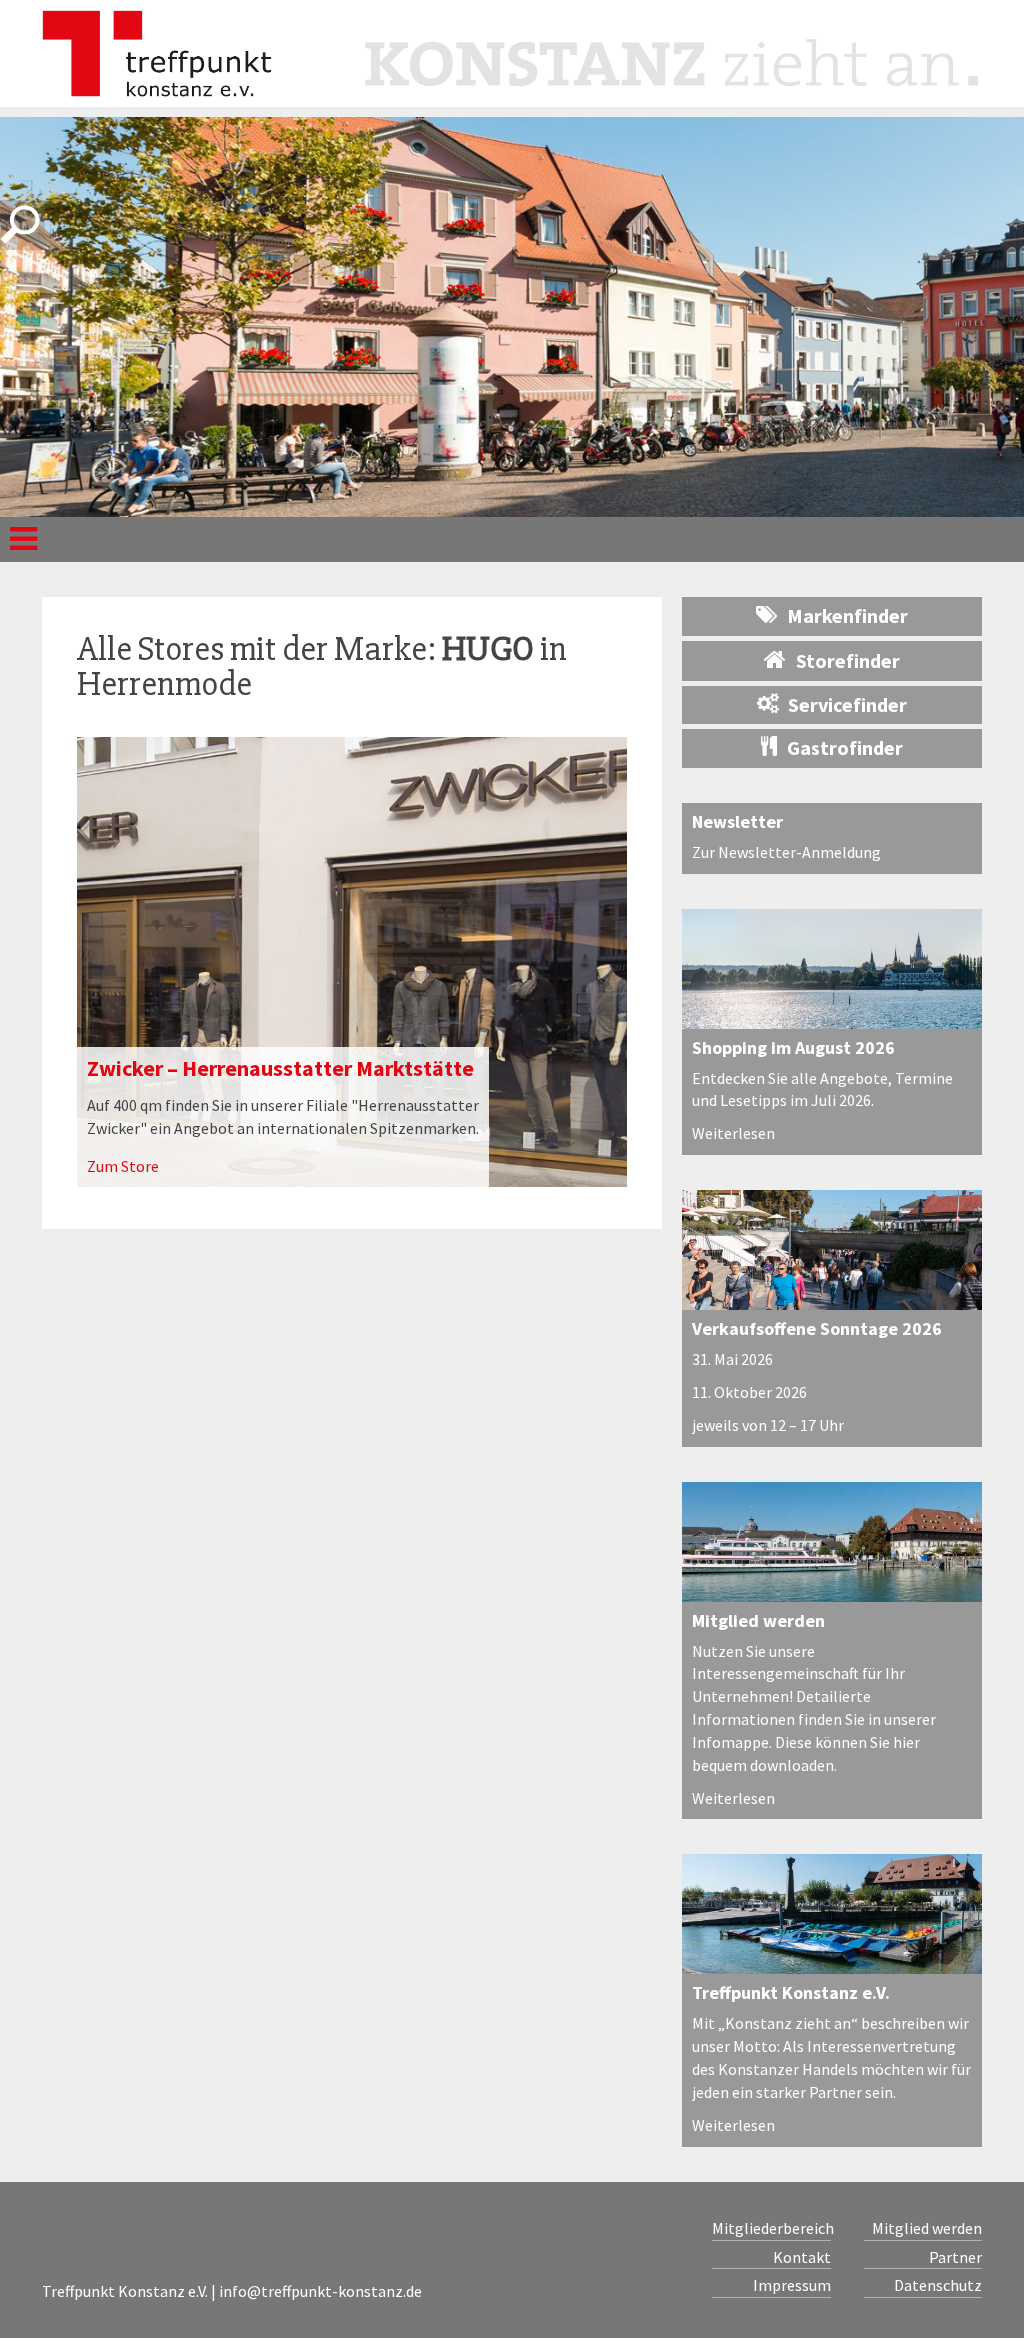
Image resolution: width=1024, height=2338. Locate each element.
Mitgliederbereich (771, 2228)
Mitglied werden (758, 1620)
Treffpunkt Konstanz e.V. (791, 1992)
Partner (955, 2257)
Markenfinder (847, 615)
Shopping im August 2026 (793, 1047)
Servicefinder (847, 704)
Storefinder (848, 660)
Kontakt (802, 2257)
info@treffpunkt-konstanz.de (320, 2291)
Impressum (792, 2285)
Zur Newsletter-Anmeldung (786, 852)
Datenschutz (938, 2285)
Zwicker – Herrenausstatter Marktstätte (280, 1068)
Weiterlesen (733, 1133)
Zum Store (123, 1166)
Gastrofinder (845, 747)
